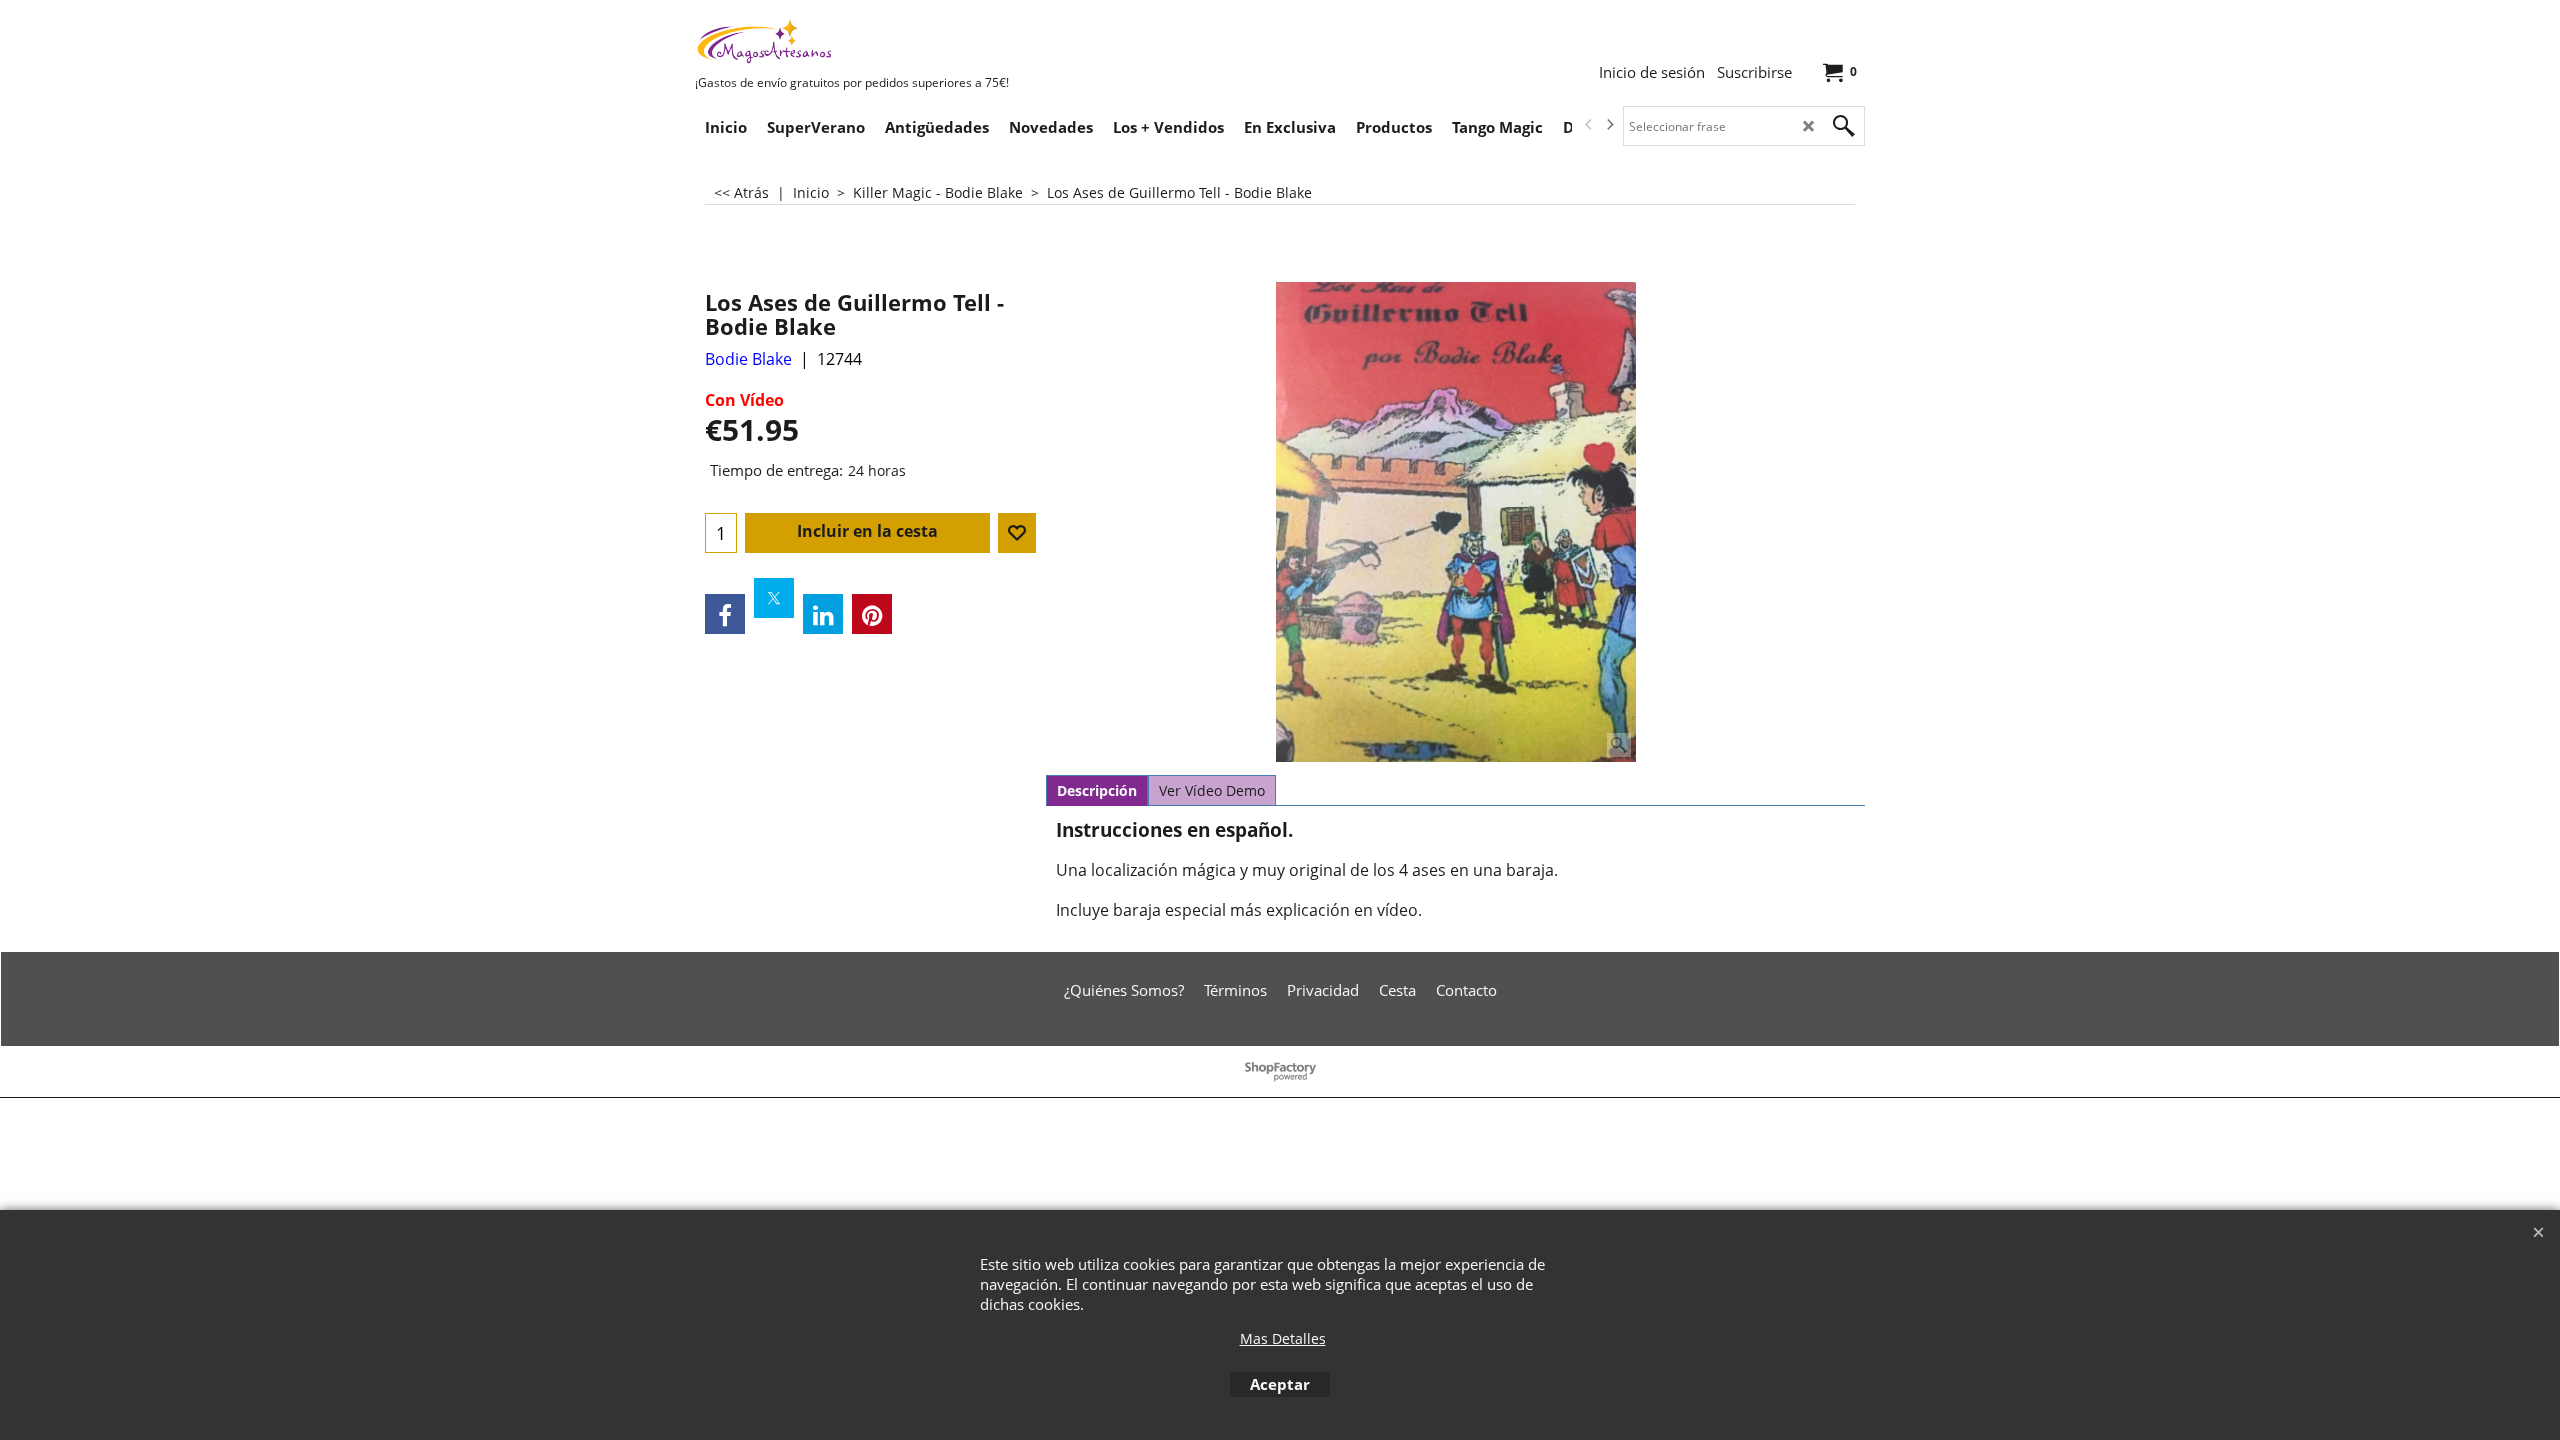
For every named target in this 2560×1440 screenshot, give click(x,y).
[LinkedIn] (823, 614)
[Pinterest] (872, 614)
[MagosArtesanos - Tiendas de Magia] (845, 41)
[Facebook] (725, 614)
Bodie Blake (748, 359)
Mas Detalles (1283, 1338)
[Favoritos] (1017, 533)
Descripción (1097, 790)
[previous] (1589, 125)
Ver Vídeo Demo (1212, 790)
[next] (1609, 125)
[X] (774, 598)
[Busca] (1844, 126)
